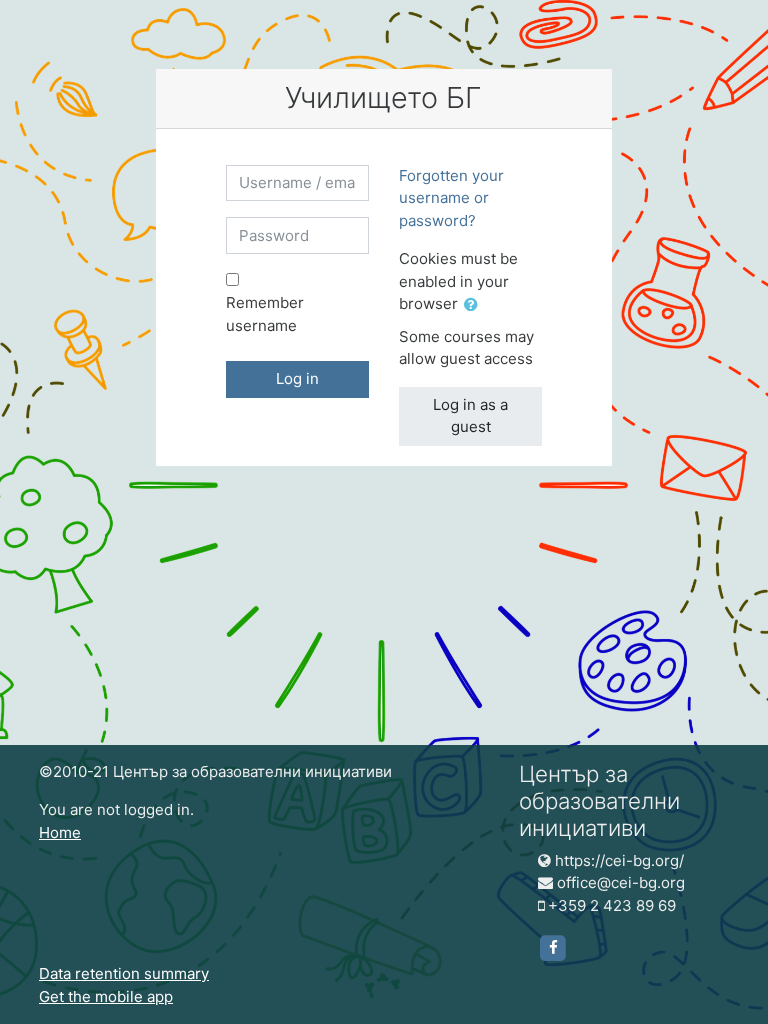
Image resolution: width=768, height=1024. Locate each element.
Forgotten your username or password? (451, 198)
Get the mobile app (106, 996)
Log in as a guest (470, 416)
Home (60, 832)
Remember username (265, 314)
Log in (297, 378)
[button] (475, 305)
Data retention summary (124, 973)
